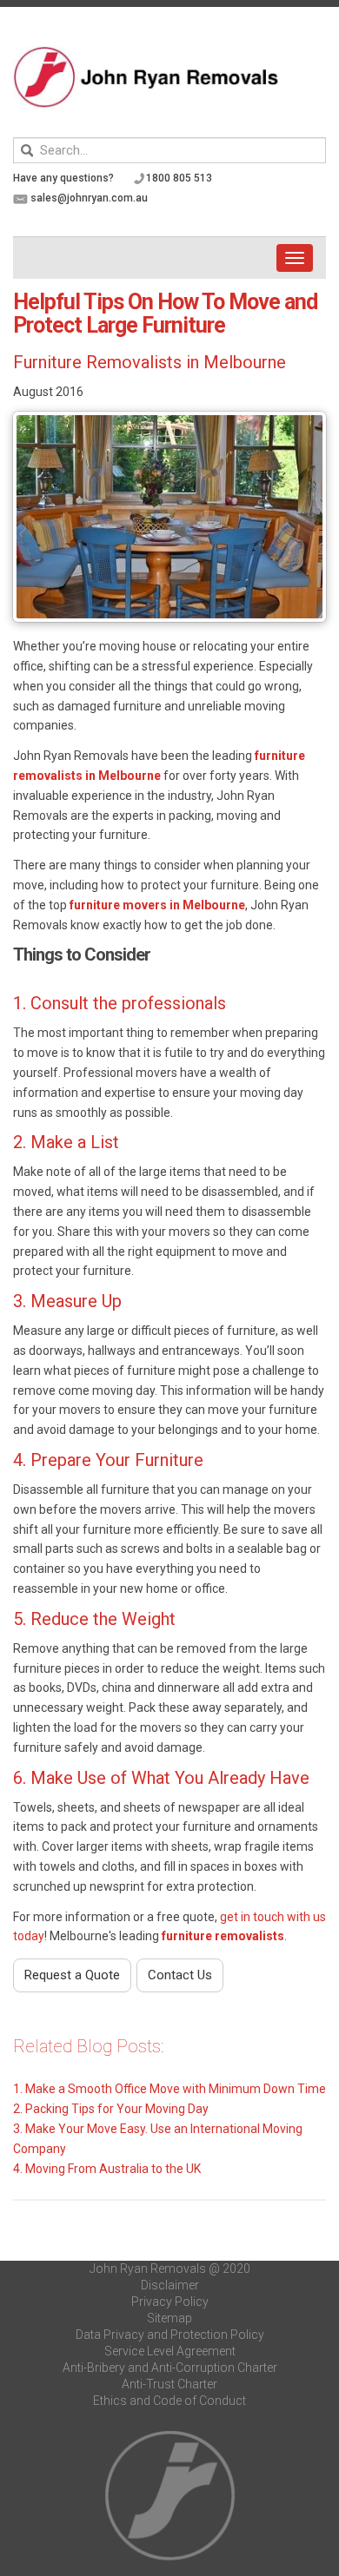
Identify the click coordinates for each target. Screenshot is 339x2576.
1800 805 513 (179, 178)
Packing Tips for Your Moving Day (117, 2109)
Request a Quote (72, 1975)
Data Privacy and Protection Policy (170, 2335)
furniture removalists (223, 1936)
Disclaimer (170, 2285)
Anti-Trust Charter (169, 2384)
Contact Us (180, 1975)
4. (19, 2169)
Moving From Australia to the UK (113, 2169)
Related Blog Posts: (89, 2046)
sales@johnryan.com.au (89, 198)
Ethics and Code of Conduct (169, 2401)
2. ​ (19, 2109)
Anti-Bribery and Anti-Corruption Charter (170, 2368)
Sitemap (169, 2318)
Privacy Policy (170, 2302)
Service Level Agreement (170, 2351)
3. (19, 2129)
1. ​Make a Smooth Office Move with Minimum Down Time (169, 2089)
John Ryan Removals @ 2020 (170, 2269)
